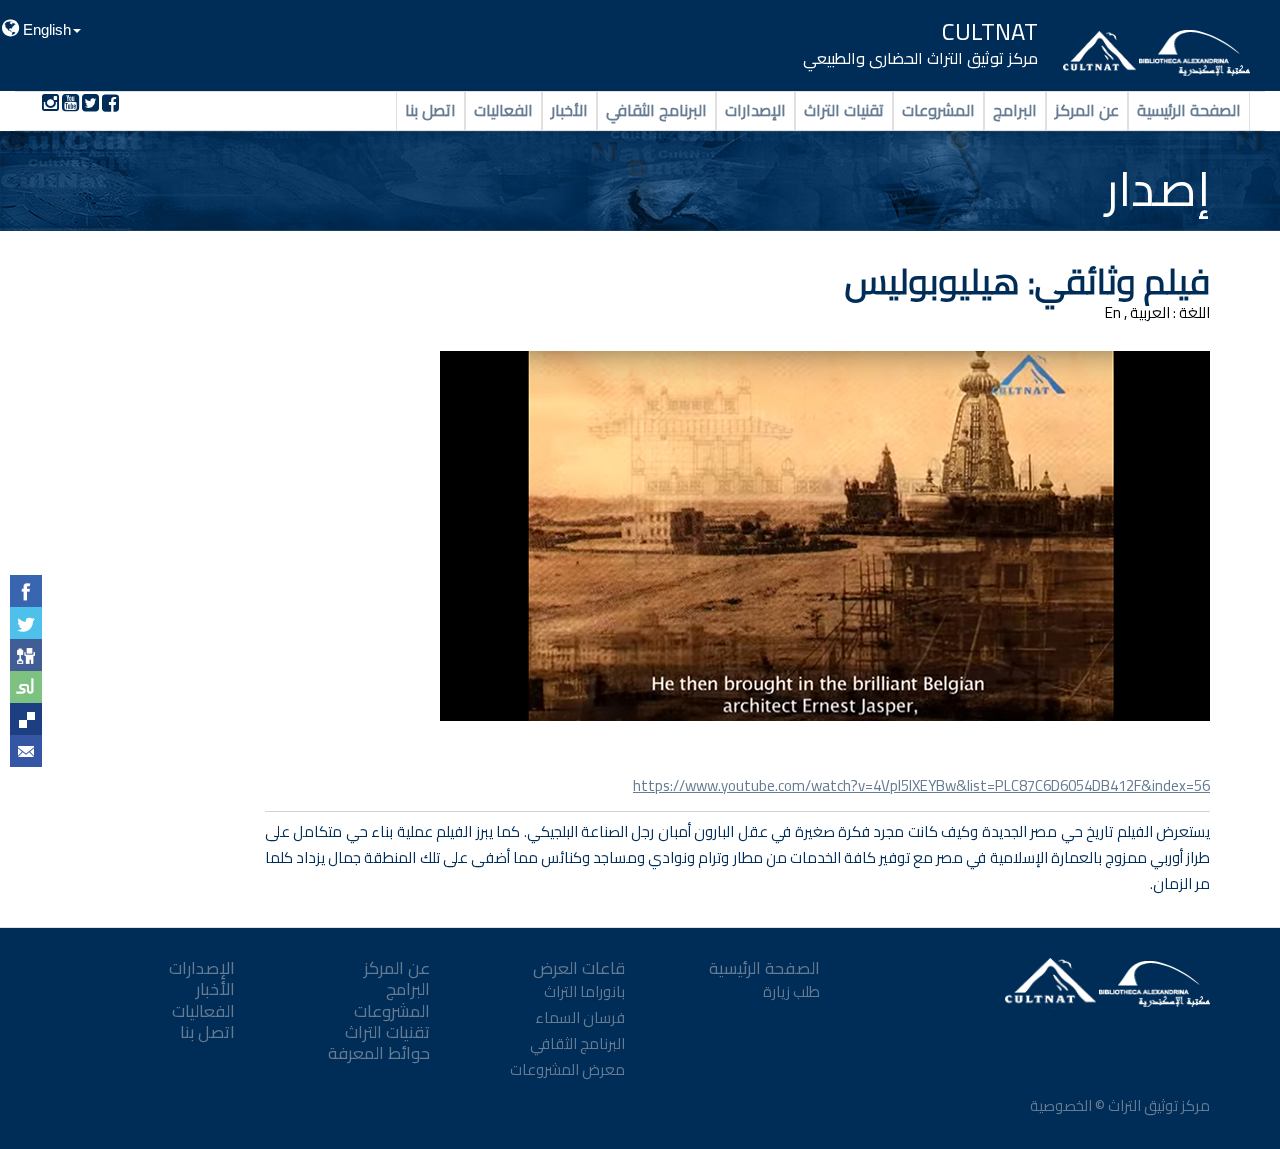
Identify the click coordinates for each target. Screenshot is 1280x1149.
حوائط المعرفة (379, 1053)
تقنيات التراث (844, 110)
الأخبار (569, 110)
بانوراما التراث (584, 991)
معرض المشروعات (567, 1069)
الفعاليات (503, 110)
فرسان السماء (580, 1017)
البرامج (1015, 110)
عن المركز (1087, 110)
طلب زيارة (791, 991)
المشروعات (938, 110)
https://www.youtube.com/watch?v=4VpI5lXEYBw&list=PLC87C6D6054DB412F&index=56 (921, 785)
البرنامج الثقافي (656, 110)
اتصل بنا (430, 110)
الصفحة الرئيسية (1189, 110)
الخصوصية (1059, 1105)
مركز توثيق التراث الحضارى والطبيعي (920, 58)
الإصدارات (755, 110)
